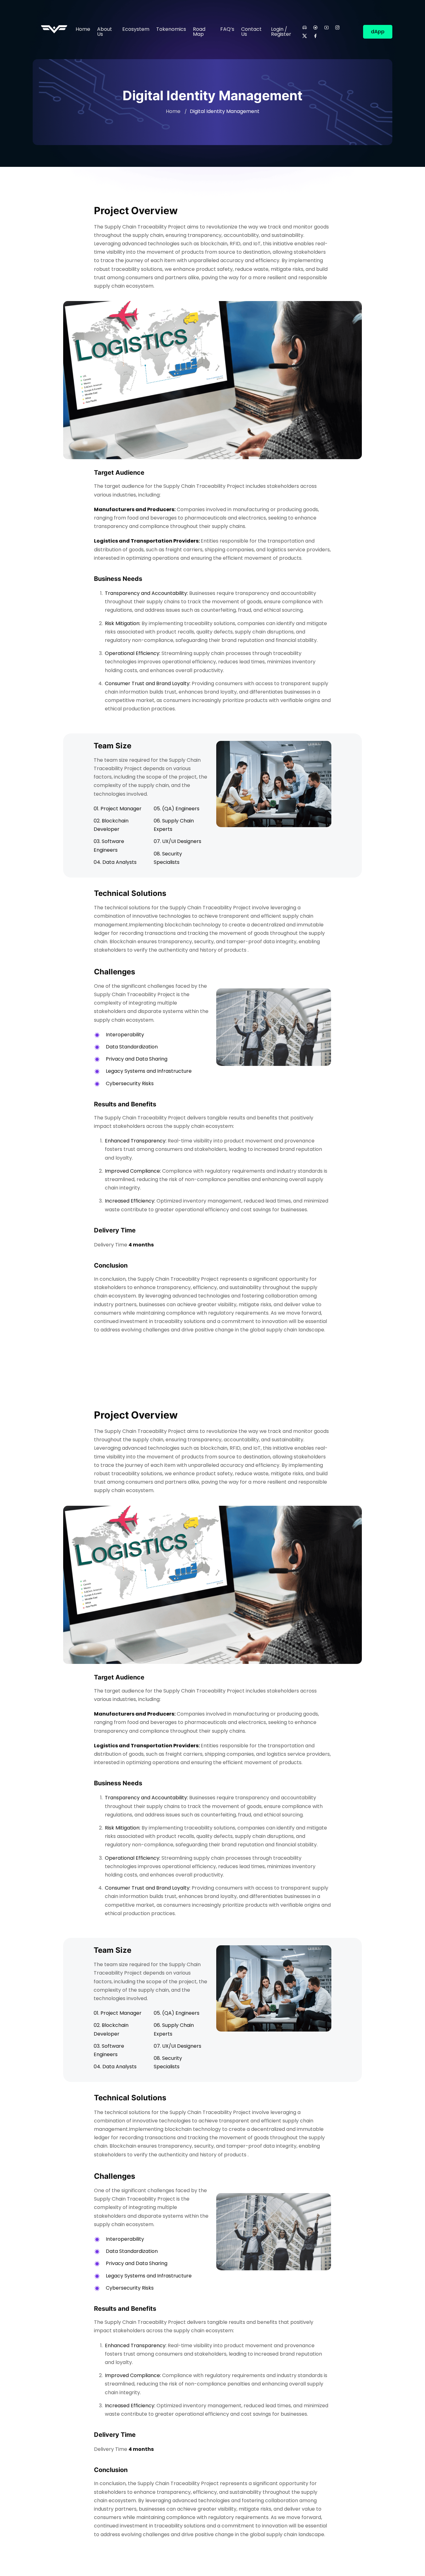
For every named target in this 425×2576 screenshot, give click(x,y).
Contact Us (251, 32)
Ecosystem (136, 29)
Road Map (199, 32)
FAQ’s (227, 29)
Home (83, 29)
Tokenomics (171, 29)
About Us (105, 32)
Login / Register (281, 32)
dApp (378, 32)
